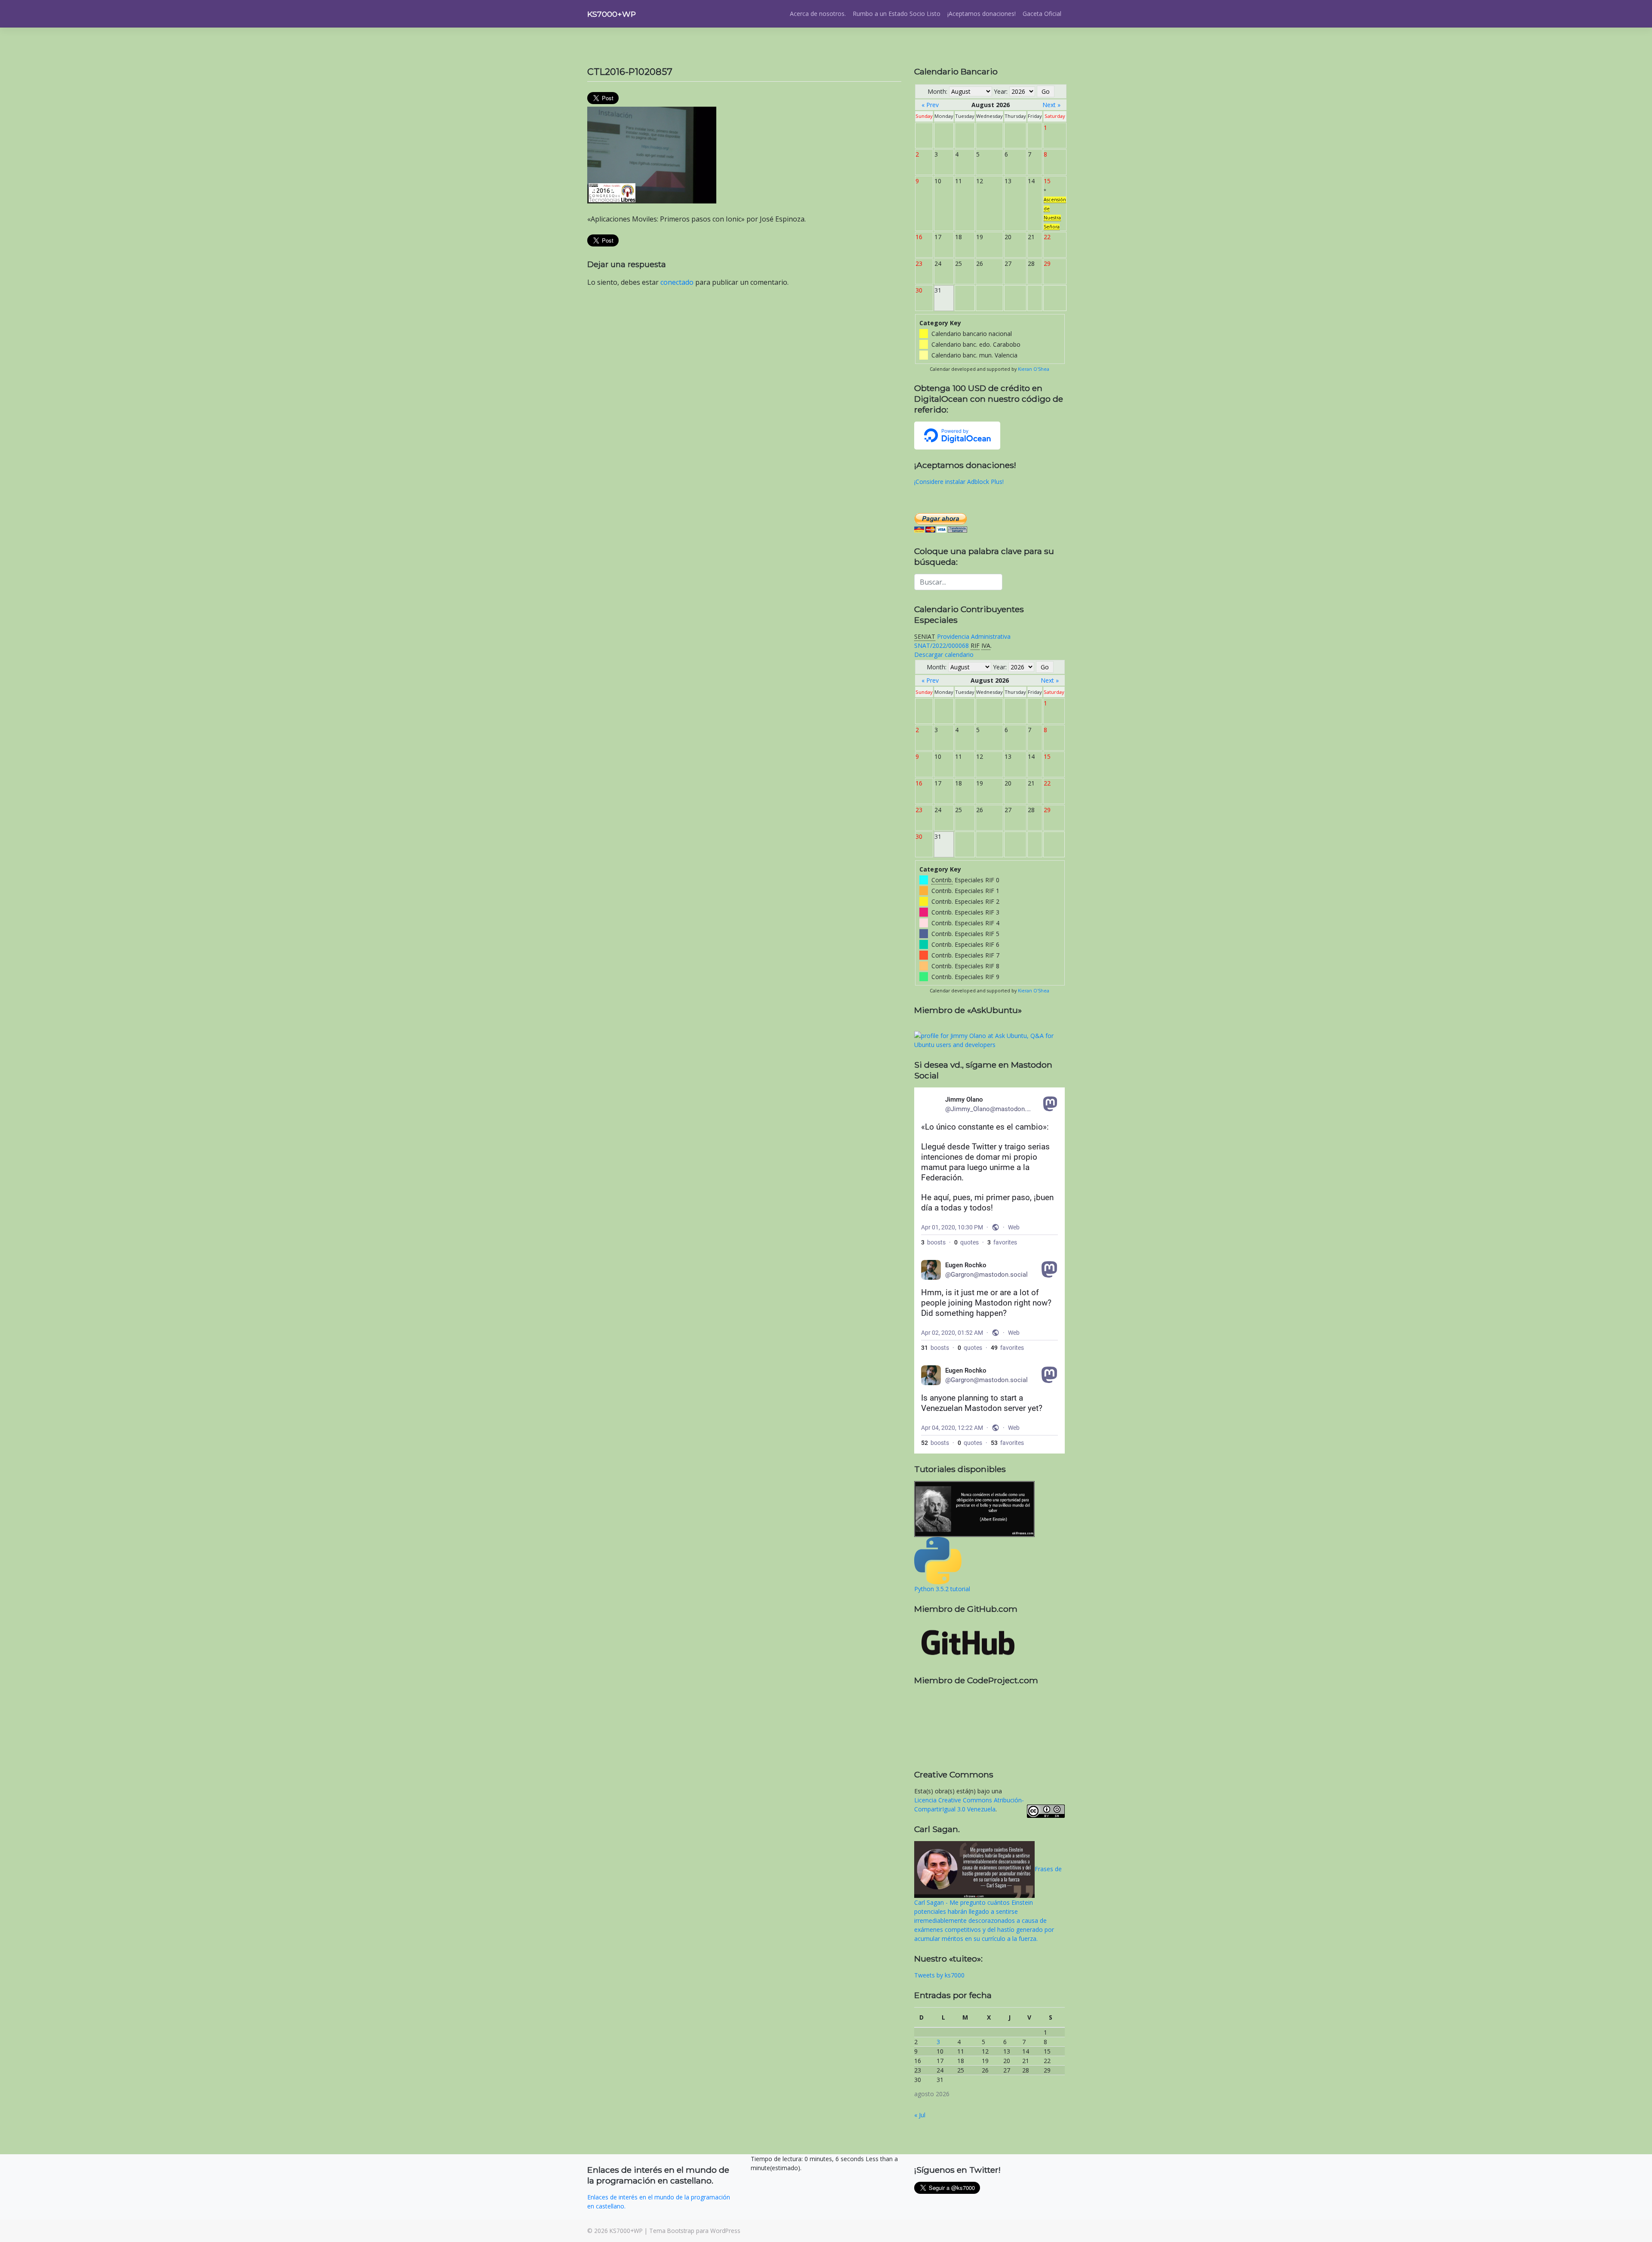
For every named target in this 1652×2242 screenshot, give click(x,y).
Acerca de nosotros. (818, 14)
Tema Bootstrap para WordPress (695, 2231)
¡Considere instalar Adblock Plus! (959, 482)
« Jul (920, 2115)
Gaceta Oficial (1042, 14)
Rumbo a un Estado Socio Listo (897, 14)
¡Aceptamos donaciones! (982, 14)
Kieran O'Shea (1034, 369)
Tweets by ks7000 (939, 1975)
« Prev (930, 105)
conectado (677, 282)
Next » (1051, 105)
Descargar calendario (944, 654)
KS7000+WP (612, 14)
